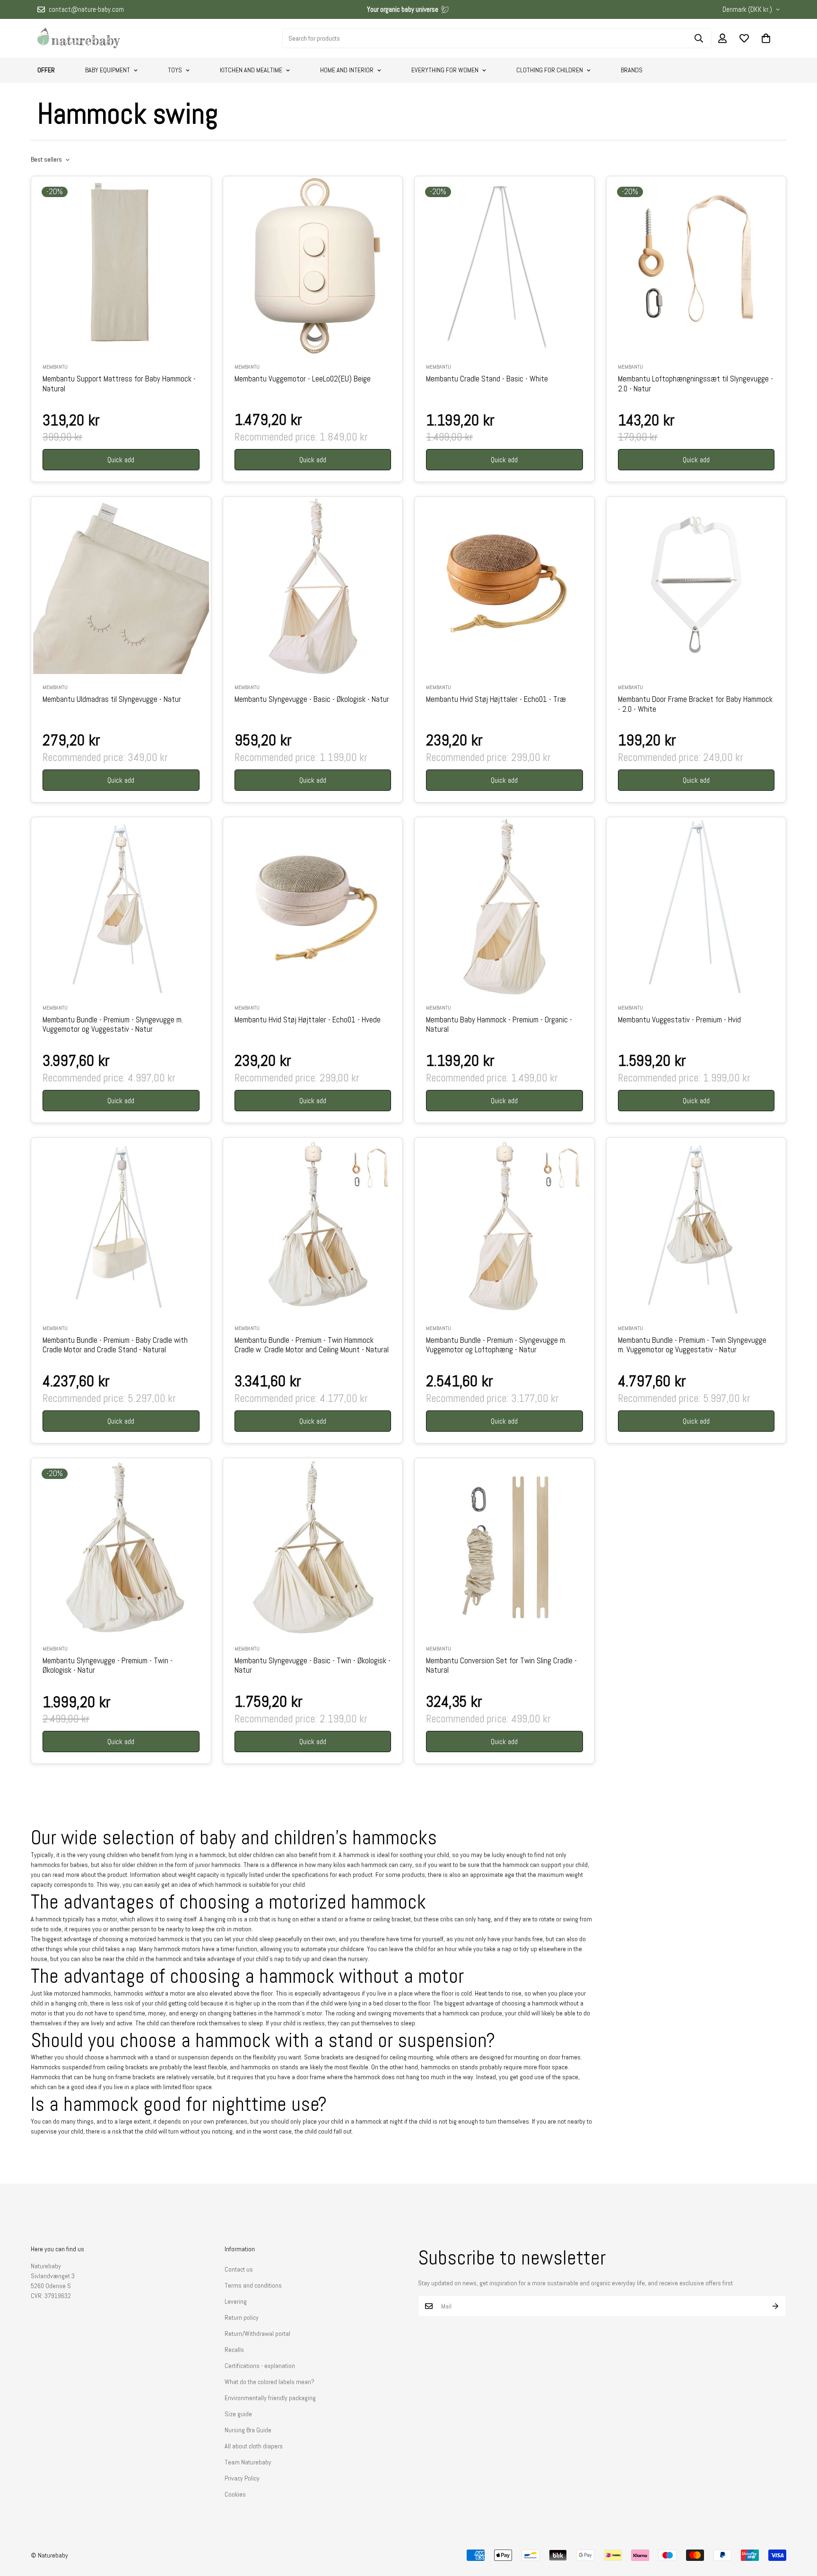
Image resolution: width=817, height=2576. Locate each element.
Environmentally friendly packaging (270, 2398)
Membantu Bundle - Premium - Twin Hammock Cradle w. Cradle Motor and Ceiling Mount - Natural (312, 1345)
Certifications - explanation (260, 2366)
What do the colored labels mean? (269, 2382)
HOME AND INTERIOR (347, 70)
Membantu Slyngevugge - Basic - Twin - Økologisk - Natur (313, 1666)
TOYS (175, 70)
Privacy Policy (242, 2478)
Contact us (239, 2269)
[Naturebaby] (79, 38)
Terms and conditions (253, 2285)
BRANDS (632, 70)
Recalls (234, 2350)
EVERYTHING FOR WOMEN (445, 70)
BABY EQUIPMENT (108, 70)
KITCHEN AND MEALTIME (251, 70)
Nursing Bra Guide (248, 2430)
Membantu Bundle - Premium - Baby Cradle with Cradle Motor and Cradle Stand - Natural (115, 1345)
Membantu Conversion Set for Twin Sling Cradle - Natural (501, 1666)
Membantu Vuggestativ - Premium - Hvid (679, 1020)
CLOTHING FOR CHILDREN (550, 70)
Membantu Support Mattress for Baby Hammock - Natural (119, 384)
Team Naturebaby (248, 2462)
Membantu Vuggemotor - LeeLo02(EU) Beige (303, 379)
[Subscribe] (776, 2306)
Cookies (235, 2494)
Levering (236, 2301)
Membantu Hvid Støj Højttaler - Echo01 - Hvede (308, 1020)
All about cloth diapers (254, 2446)
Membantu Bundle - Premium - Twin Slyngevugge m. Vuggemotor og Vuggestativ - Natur (692, 1345)
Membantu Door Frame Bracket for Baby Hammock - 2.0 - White (695, 704)
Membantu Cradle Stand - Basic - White (487, 379)
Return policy (242, 2317)
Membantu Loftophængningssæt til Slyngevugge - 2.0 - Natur (695, 384)
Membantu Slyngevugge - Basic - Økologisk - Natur (312, 700)
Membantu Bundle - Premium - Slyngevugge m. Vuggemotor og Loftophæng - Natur (496, 1345)
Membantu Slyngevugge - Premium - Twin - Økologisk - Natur (108, 1666)
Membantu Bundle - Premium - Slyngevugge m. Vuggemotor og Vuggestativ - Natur (113, 1025)
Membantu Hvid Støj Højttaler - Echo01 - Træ (496, 700)
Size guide (238, 2414)
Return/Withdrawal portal (257, 2334)
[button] (766, 38)
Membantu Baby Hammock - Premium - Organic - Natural (499, 1025)
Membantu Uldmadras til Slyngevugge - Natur (112, 700)
